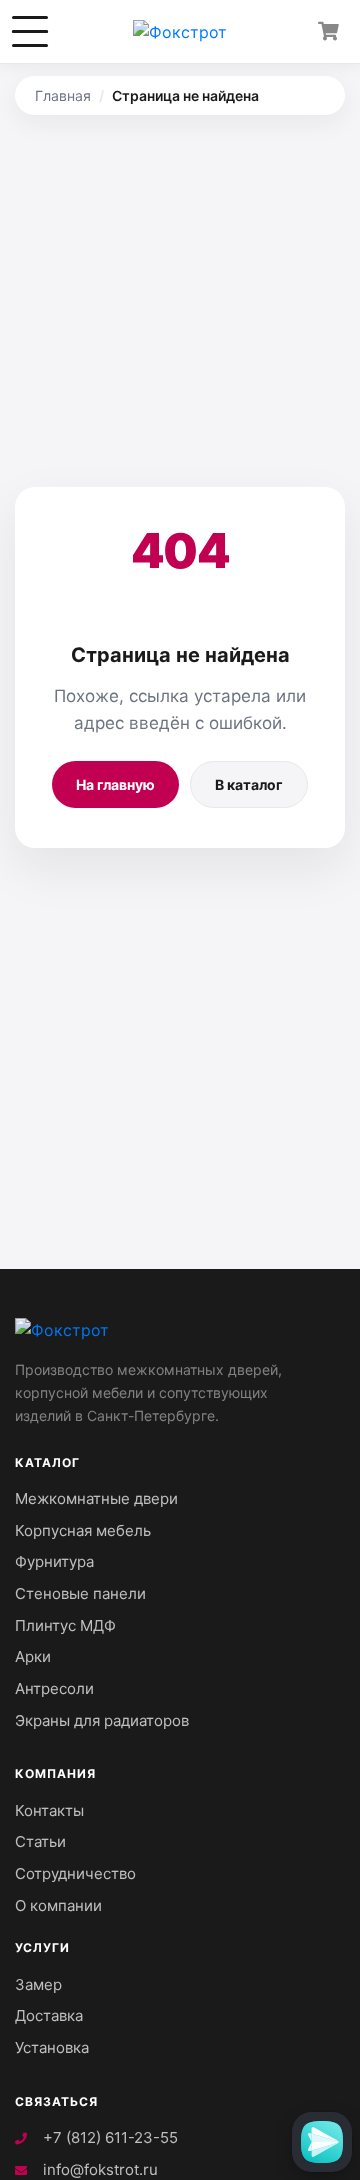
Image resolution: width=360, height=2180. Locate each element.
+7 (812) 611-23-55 (108, 2137)
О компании (58, 1905)
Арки (33, 1656)
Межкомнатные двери (96, 1498)
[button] (30, 32)
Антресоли (54, 1688)
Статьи (40, 1841)
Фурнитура (54, 1561)
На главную (115, 784)
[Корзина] (328, 32)
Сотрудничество (75, 1873)
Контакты (49, 1810)
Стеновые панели (80, 1593)
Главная (63, 95)
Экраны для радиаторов (102, 1720)
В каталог (249, 784)
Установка (52, 2047)
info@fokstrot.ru (98, 2169)
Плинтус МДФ (65, 1625)
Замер (38, 1984)
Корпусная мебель (83, 1530)
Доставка (49, 2015)
